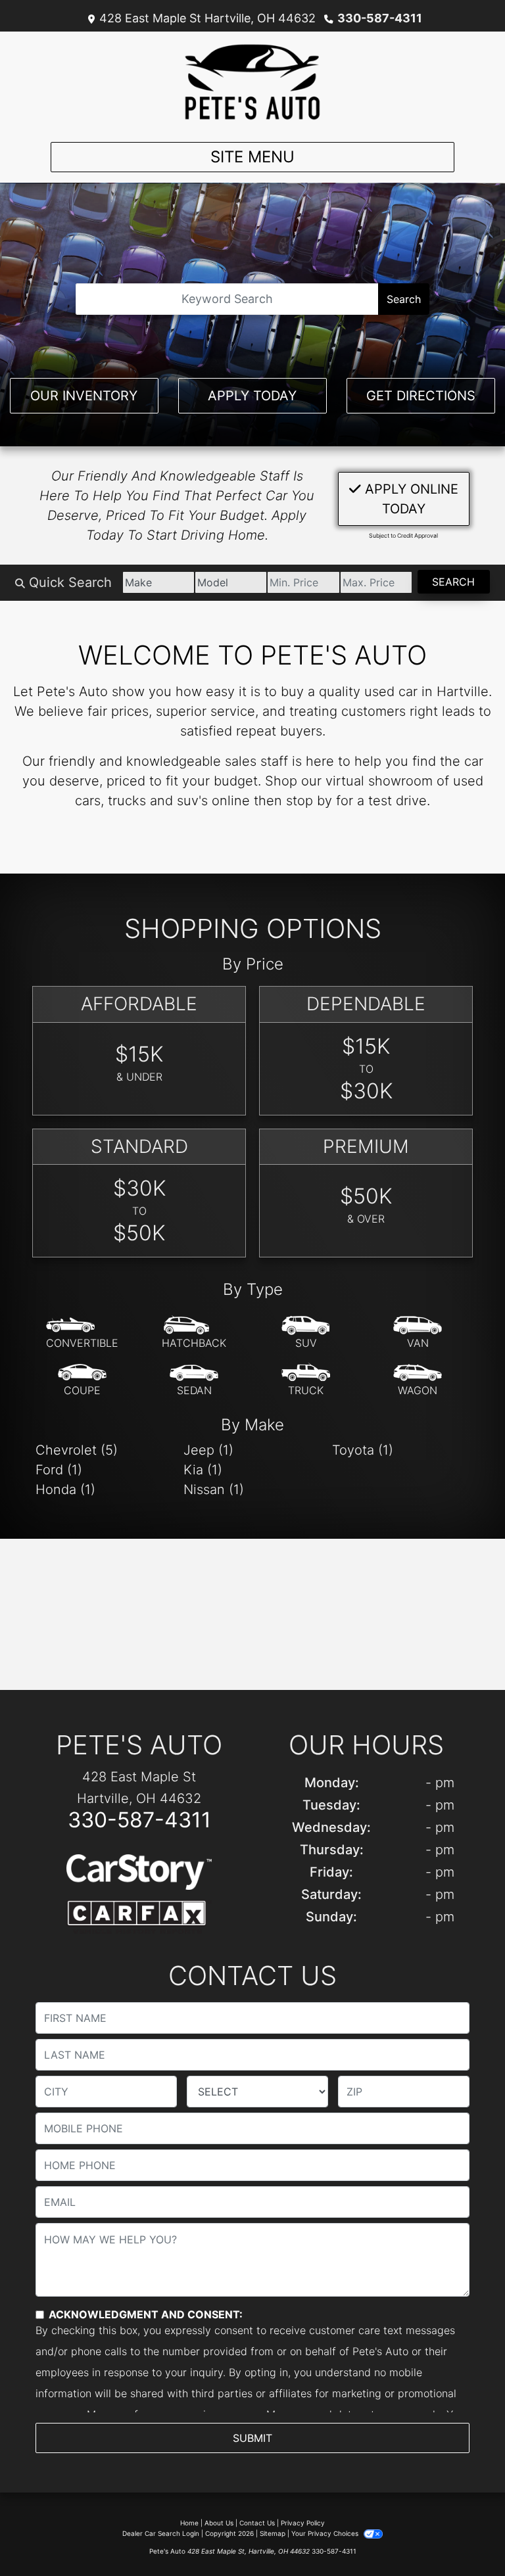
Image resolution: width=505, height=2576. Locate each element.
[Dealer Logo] (252, 82)
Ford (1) (59, 1470)
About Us (219, 2523)
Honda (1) (65, 1489)
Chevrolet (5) (77, 1450)
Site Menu (252, 157)
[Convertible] (82, 1333)
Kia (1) (203, 1470)
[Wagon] (418, 1380)
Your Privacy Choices (326, 2533)
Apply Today (252, 396)
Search (404, 299)
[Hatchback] (194, 1333)
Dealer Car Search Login (161, 2533)
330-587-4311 (380, 18)
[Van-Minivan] (418, 1333)
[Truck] (306, 1380)
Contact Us (257, 2523)
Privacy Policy (303, 2523)
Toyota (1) (363, 1450)
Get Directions (421, 396)
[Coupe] (82, 1380)
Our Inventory (84, 396)
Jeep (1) (208, 1450)
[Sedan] (194, 1380)
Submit (252, 2438)
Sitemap (273, 2533)
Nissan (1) (214, 1489)
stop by (309, 801)
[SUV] (306, 1333)
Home (189, 2523)
